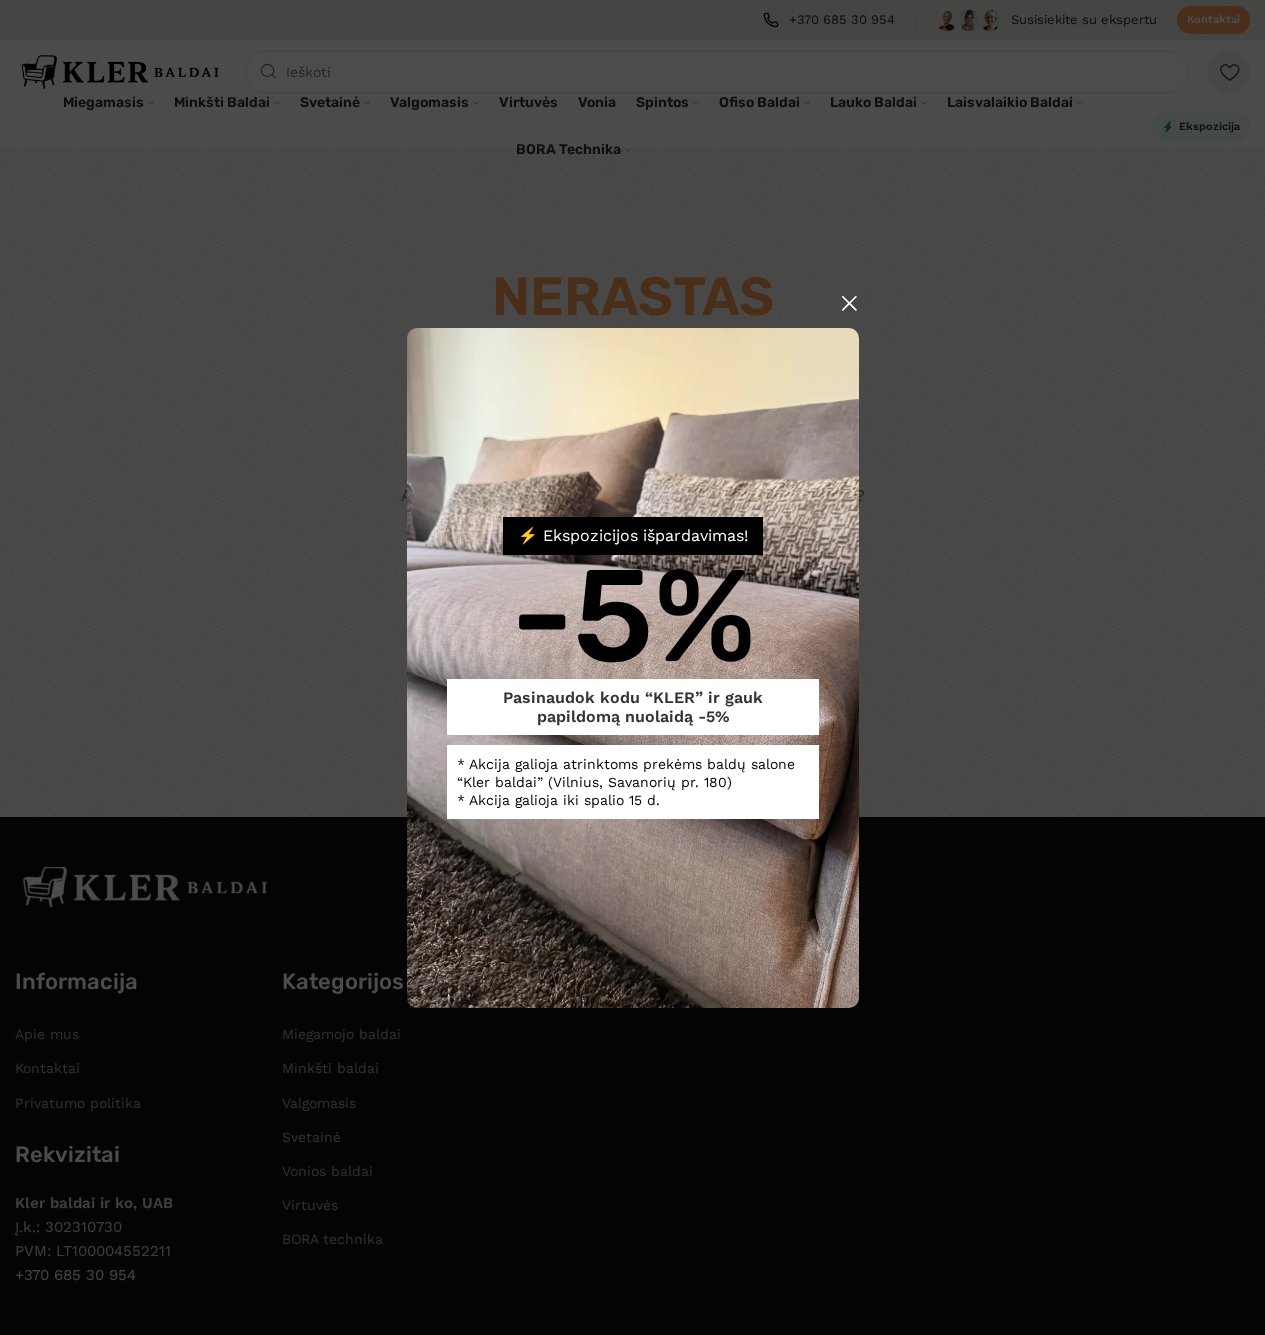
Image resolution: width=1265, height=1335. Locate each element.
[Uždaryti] (849, 303)
